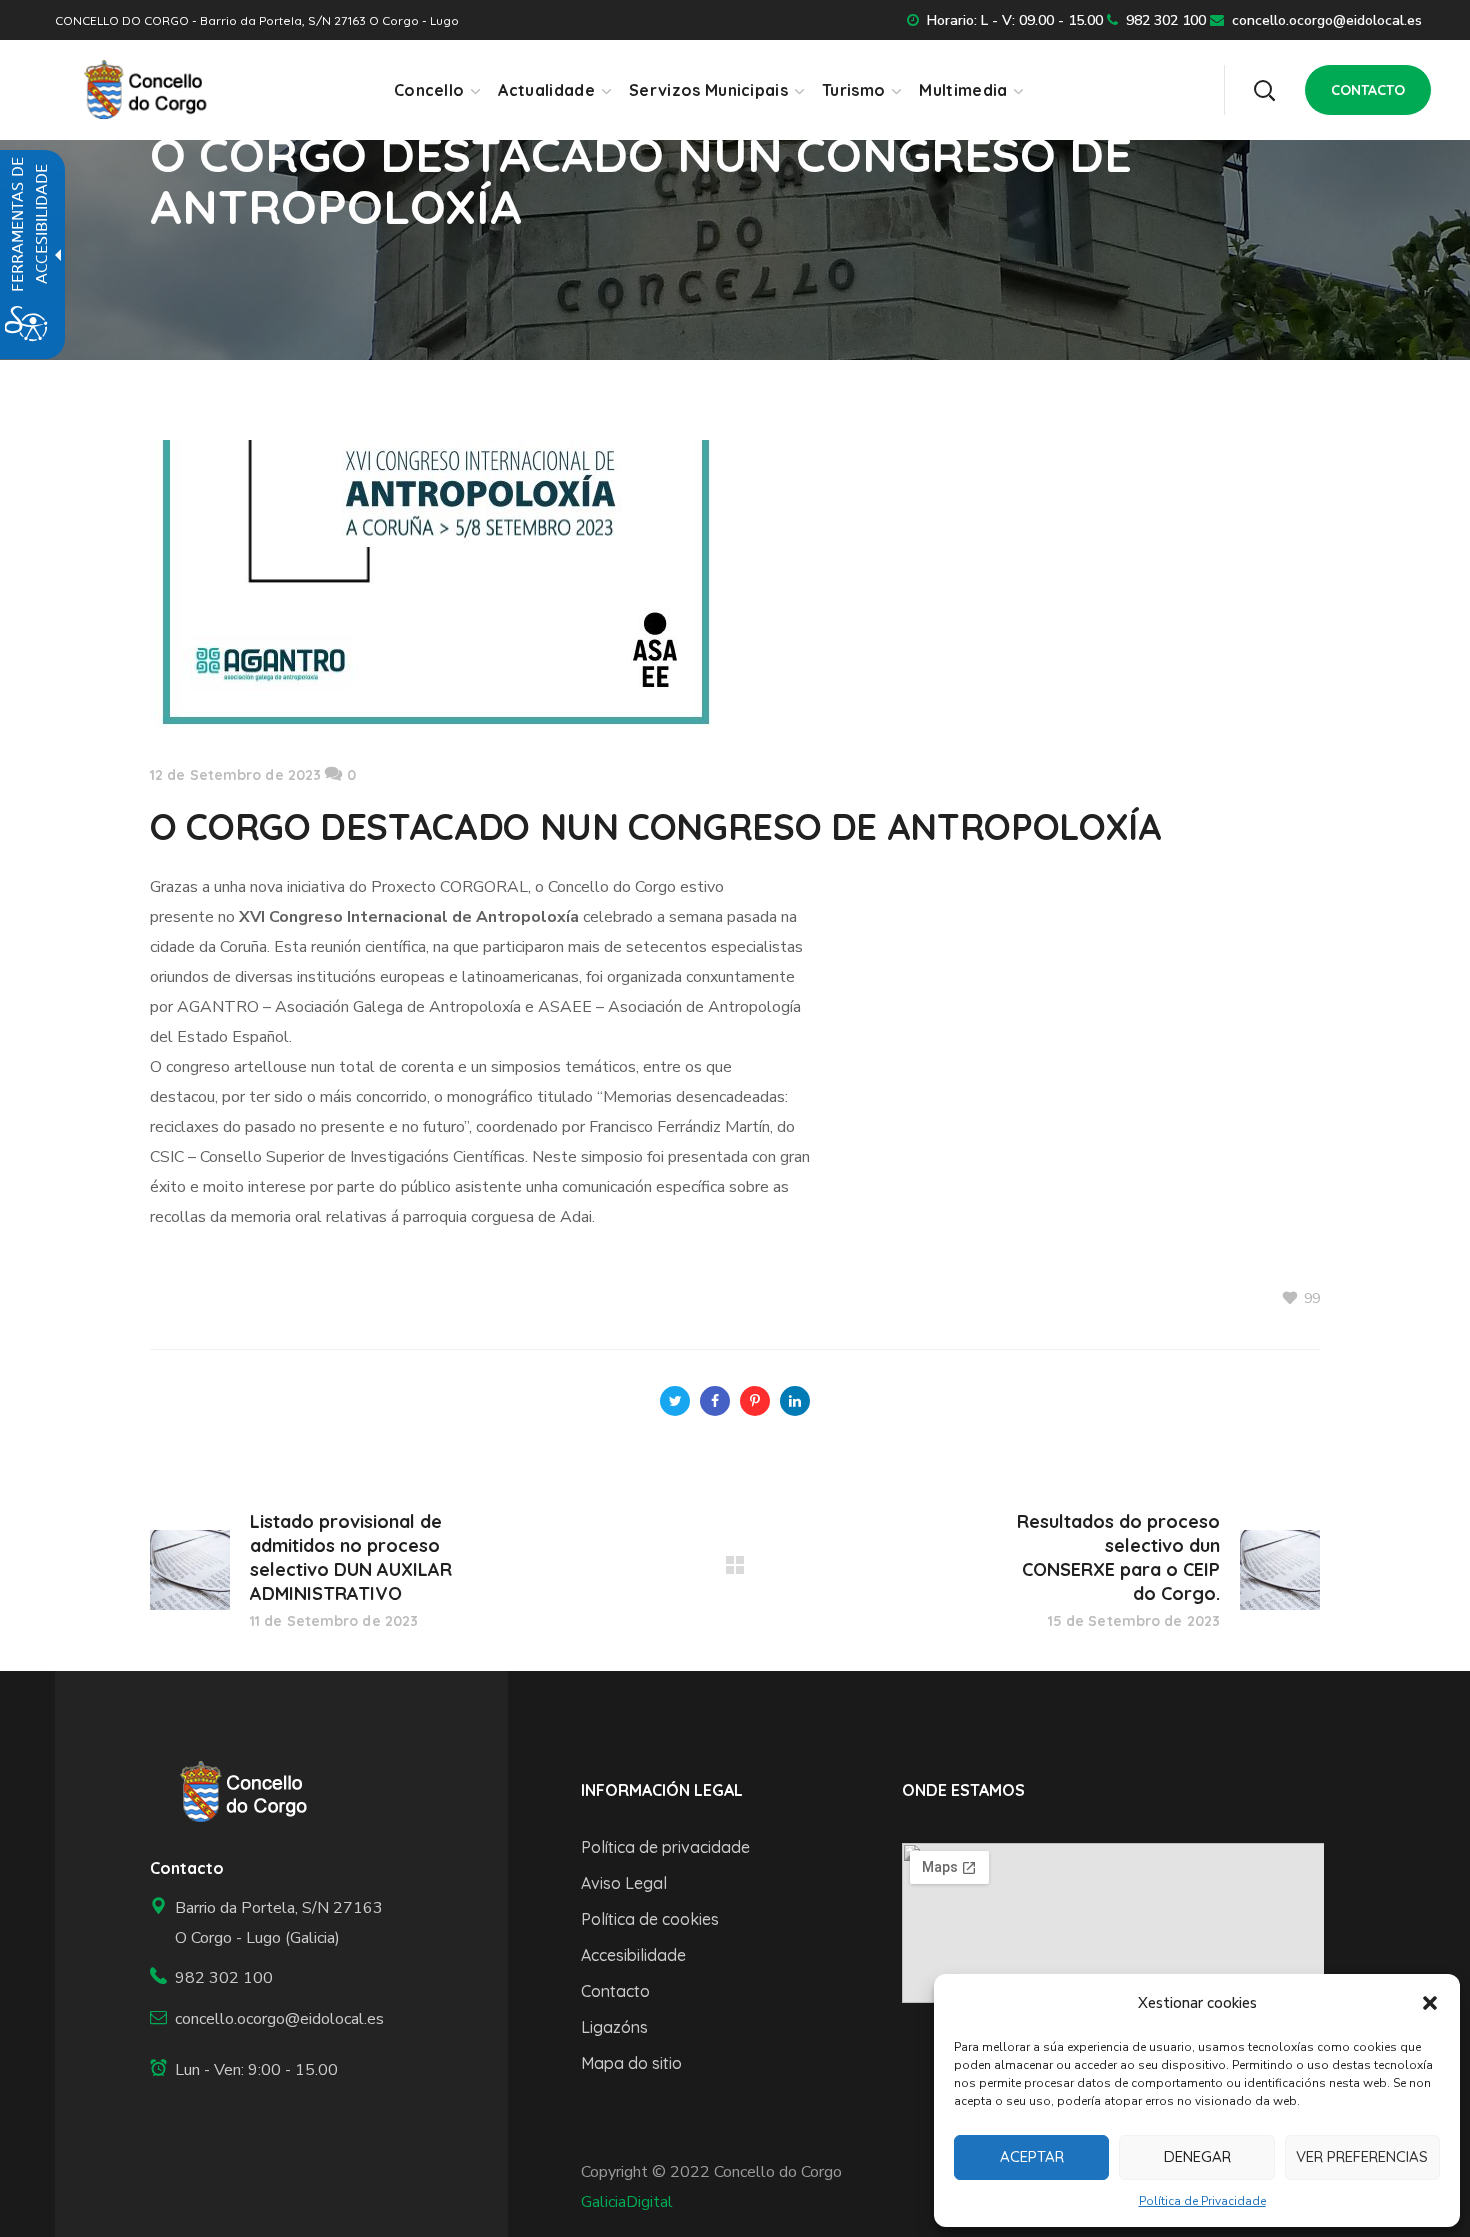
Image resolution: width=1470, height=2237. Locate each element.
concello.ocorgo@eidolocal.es (1327, 20)
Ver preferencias (1362, 2156)
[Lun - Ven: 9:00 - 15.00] (269, 2070)
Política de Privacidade (1202, 2201)
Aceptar (1032, 2156)
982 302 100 (1166, 20)
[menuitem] (436, 90)
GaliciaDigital (627, 2202)
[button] (1430, 2003)
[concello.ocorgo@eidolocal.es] (269, 2019)
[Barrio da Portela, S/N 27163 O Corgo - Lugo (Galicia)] (269, 1923)
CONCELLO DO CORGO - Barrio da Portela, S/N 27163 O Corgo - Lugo (257, 20)
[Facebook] (715, 1401)
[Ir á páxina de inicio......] (236, 1792)
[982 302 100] (269, 1978)
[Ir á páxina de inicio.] (138, 89)
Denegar (1197, 2156)
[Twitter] (675, 1401)
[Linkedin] (795, 1401)
